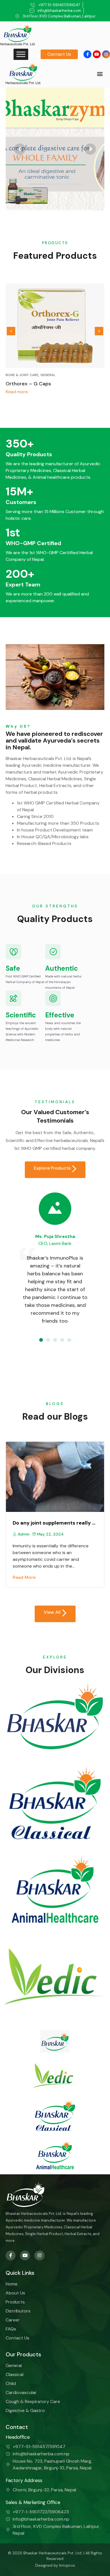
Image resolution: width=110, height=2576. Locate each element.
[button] (100, 74)
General (48, 375)
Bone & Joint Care (22, 375)
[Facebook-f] (87, 54)
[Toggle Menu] (21, 54)
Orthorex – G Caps (28, 384)
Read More (24, 1577)
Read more (17, 392)
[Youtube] (97, 54)
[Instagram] (106, 54)
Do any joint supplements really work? (55, 1523)
